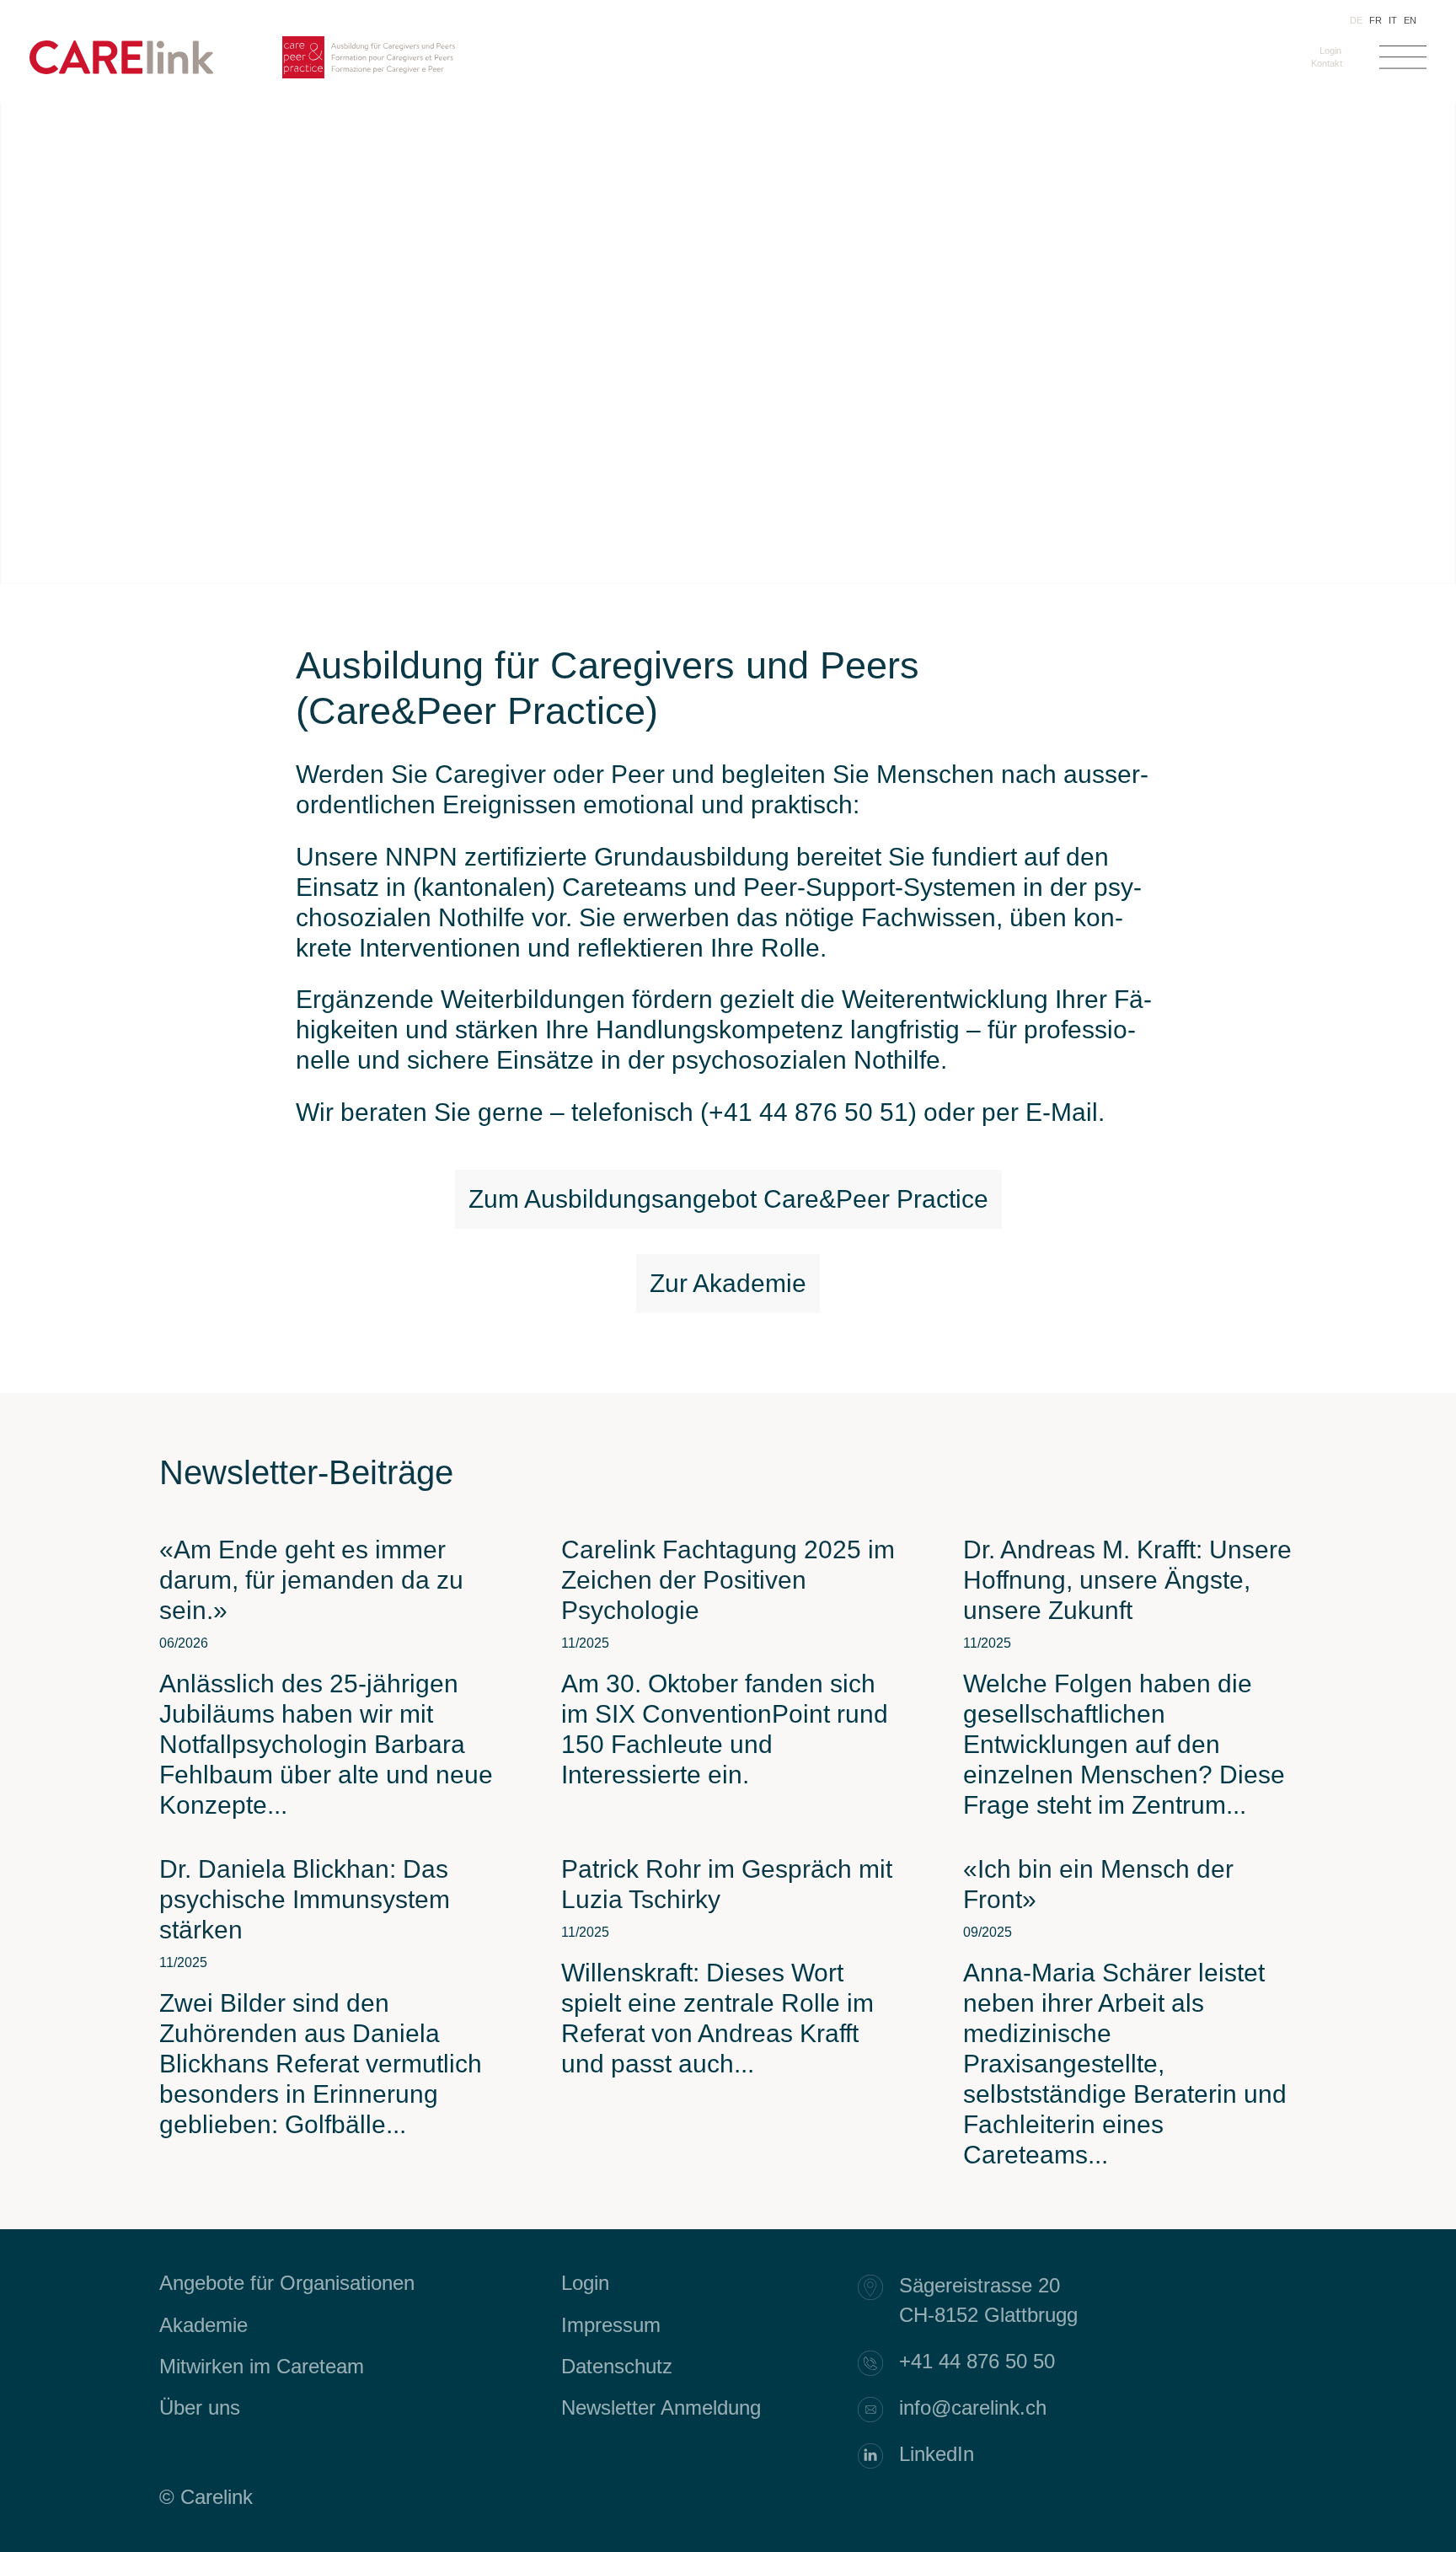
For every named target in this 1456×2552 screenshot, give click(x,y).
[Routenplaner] (879, 2287)
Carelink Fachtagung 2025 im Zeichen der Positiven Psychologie (728, 1580)
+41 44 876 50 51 (808, 1112)
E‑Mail (1062, 1112)
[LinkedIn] (879, 2456)
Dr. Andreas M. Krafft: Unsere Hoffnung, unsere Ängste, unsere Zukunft (1127, 1580)
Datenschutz (617, 2366)
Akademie (203, 2325)
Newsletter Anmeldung (661, 2407)
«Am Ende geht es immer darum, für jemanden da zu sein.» (311, 1580)
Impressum (611, 2325)
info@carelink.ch (973, 2407)
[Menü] (1403, 62)
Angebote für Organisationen (287, 2283)
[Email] (879, 2410)
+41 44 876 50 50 (977, 2361)
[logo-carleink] (121, 70)
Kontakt (1327, 63)
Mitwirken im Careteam (262, 2366)
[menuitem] (1327, 51)
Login (1330, 51)
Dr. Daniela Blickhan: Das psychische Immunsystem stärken (305, 1899)
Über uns (200, 2407)
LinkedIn (937, 2454)
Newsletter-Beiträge (306, 1472)
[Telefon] (879, 2363)
